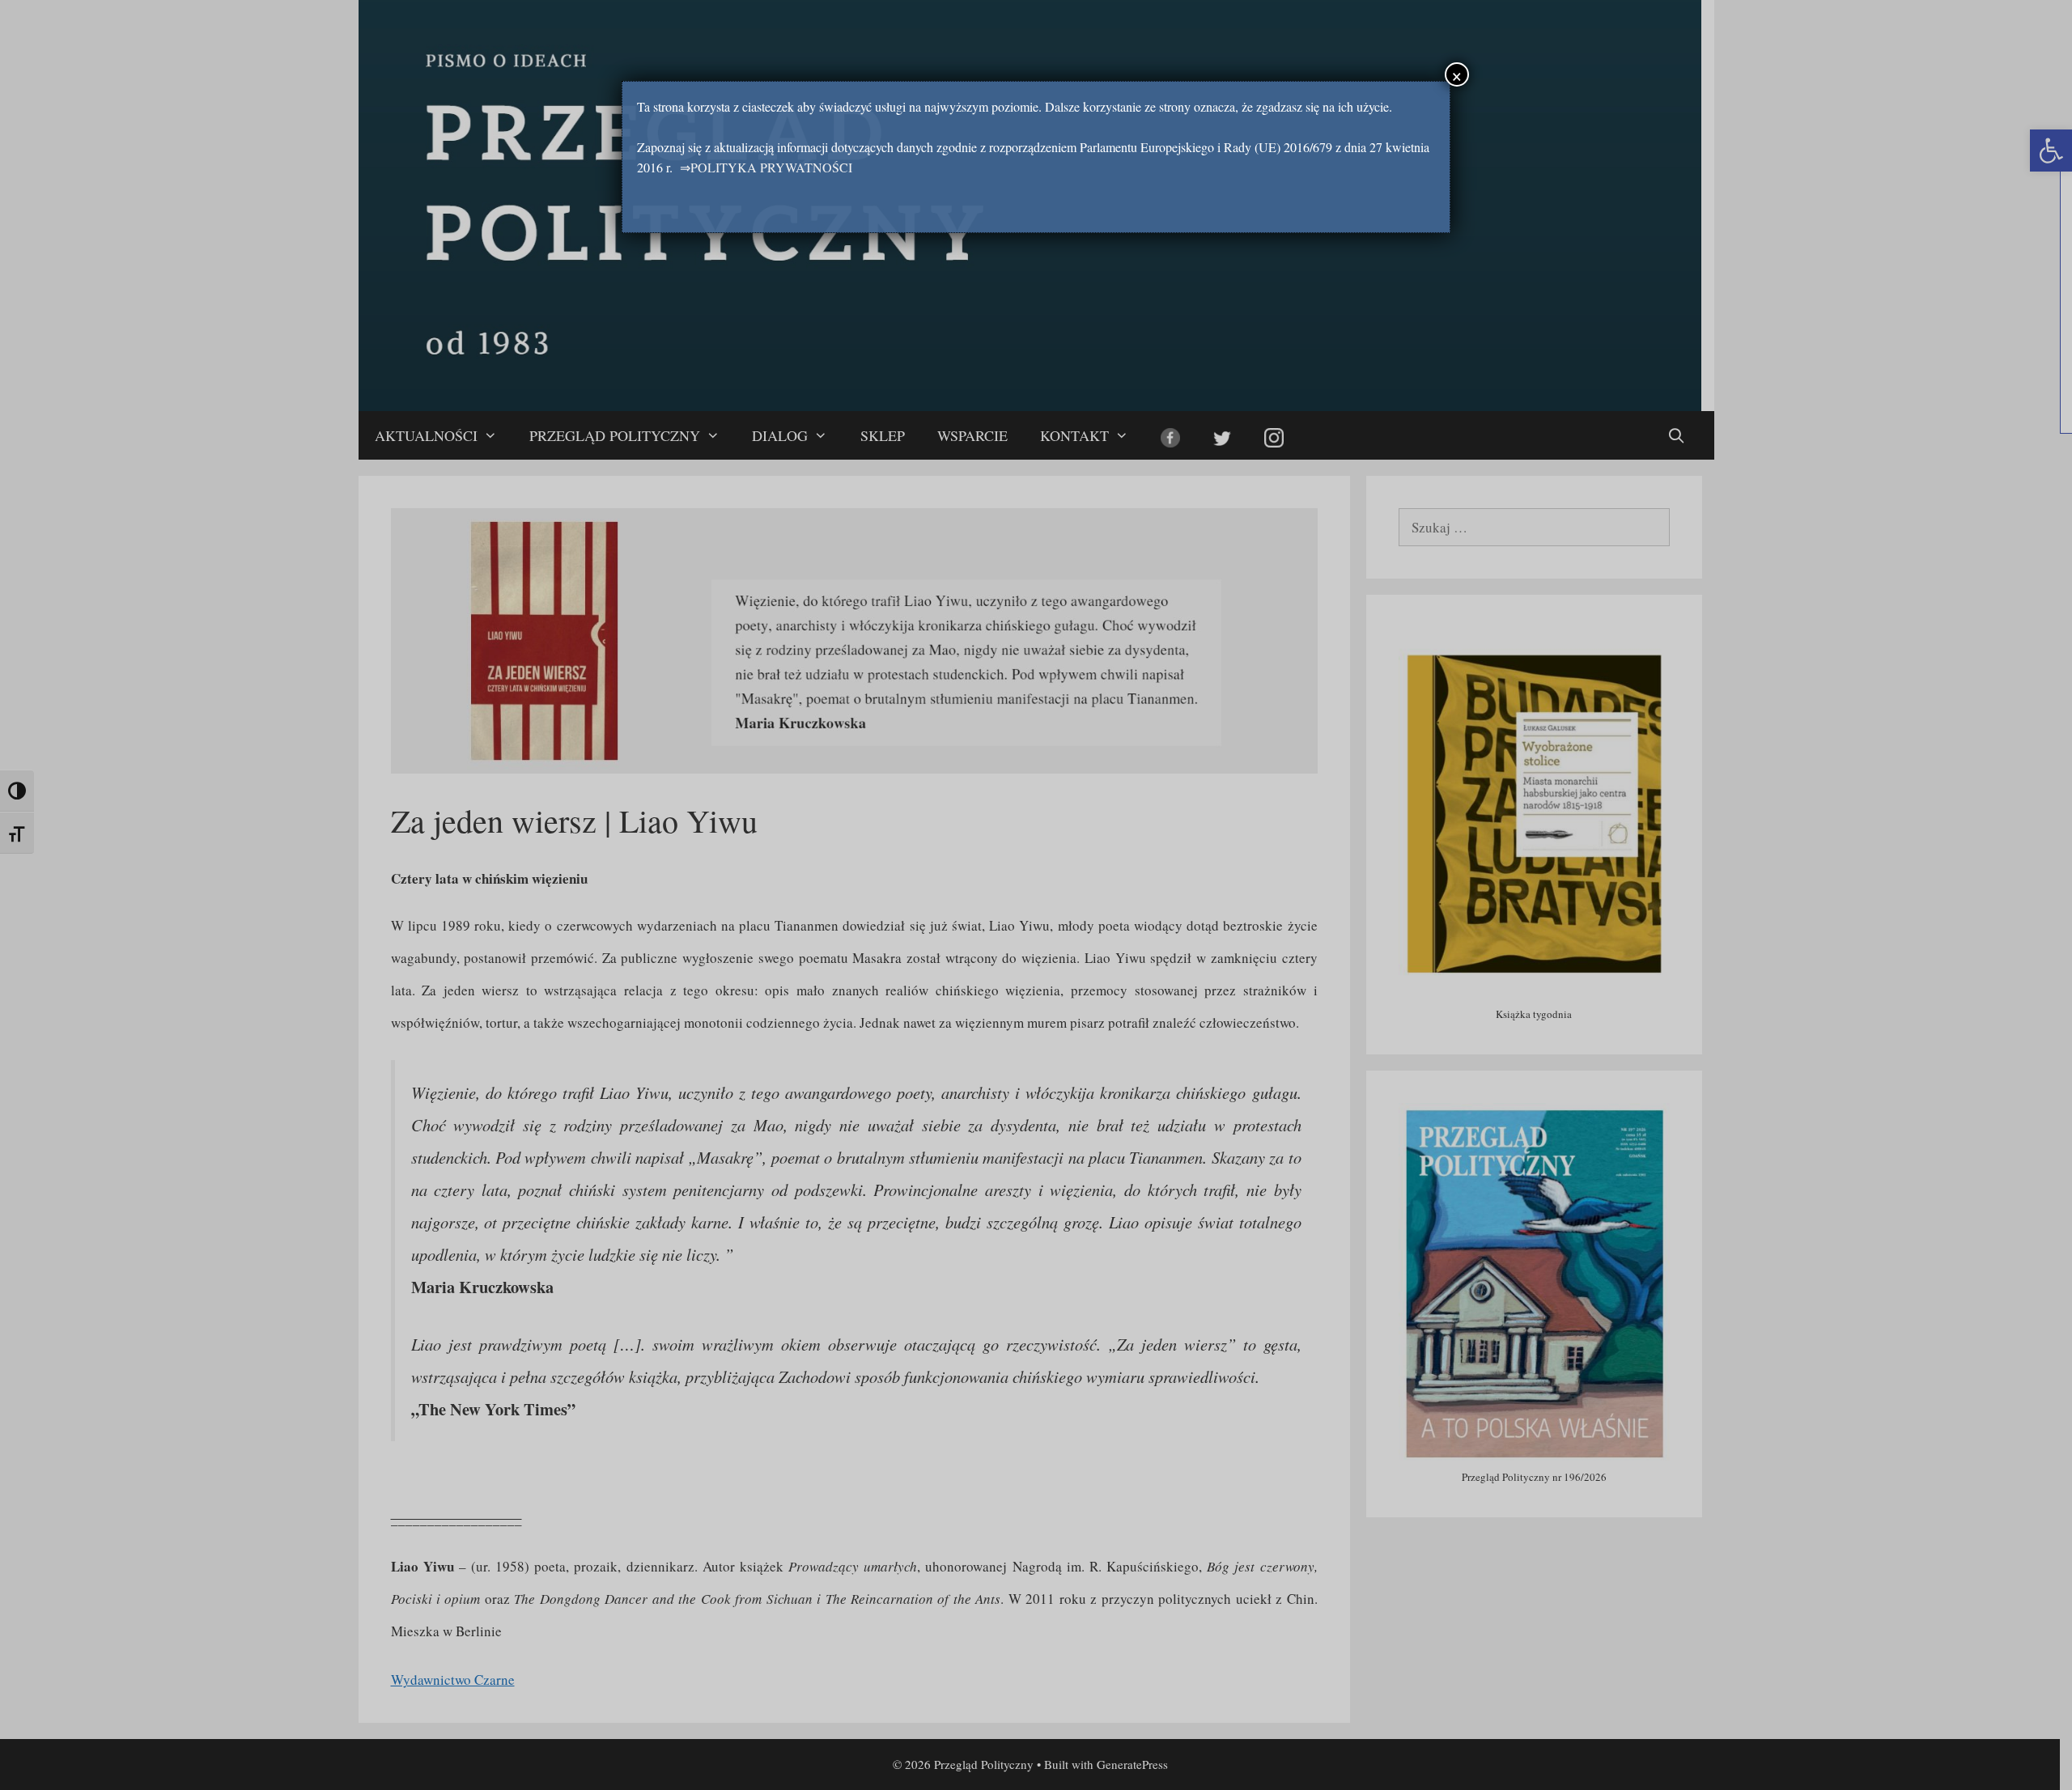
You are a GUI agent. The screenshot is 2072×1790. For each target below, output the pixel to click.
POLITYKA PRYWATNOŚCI (771, 167)
